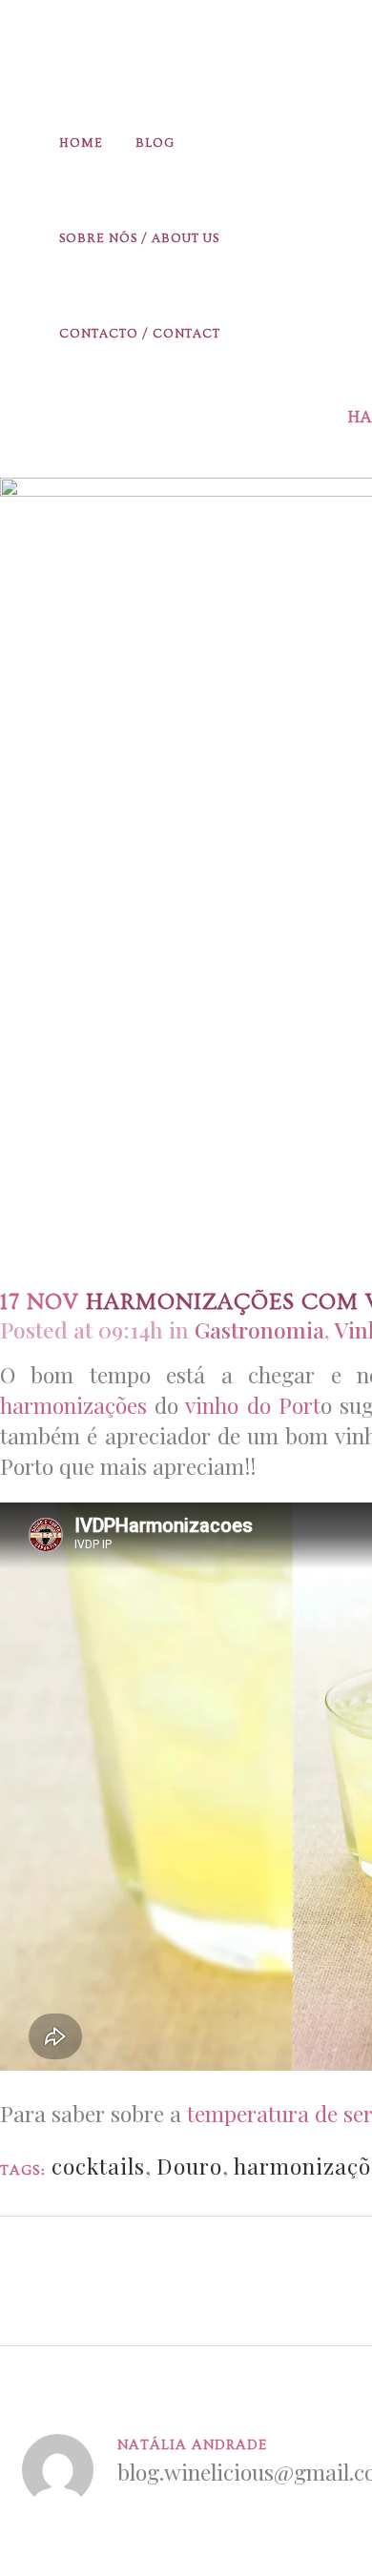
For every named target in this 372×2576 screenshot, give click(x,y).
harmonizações (73, 1405)
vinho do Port (252, 1405)
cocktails (98, 2166)
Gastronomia (259, 1329)
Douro (189, 2166)
